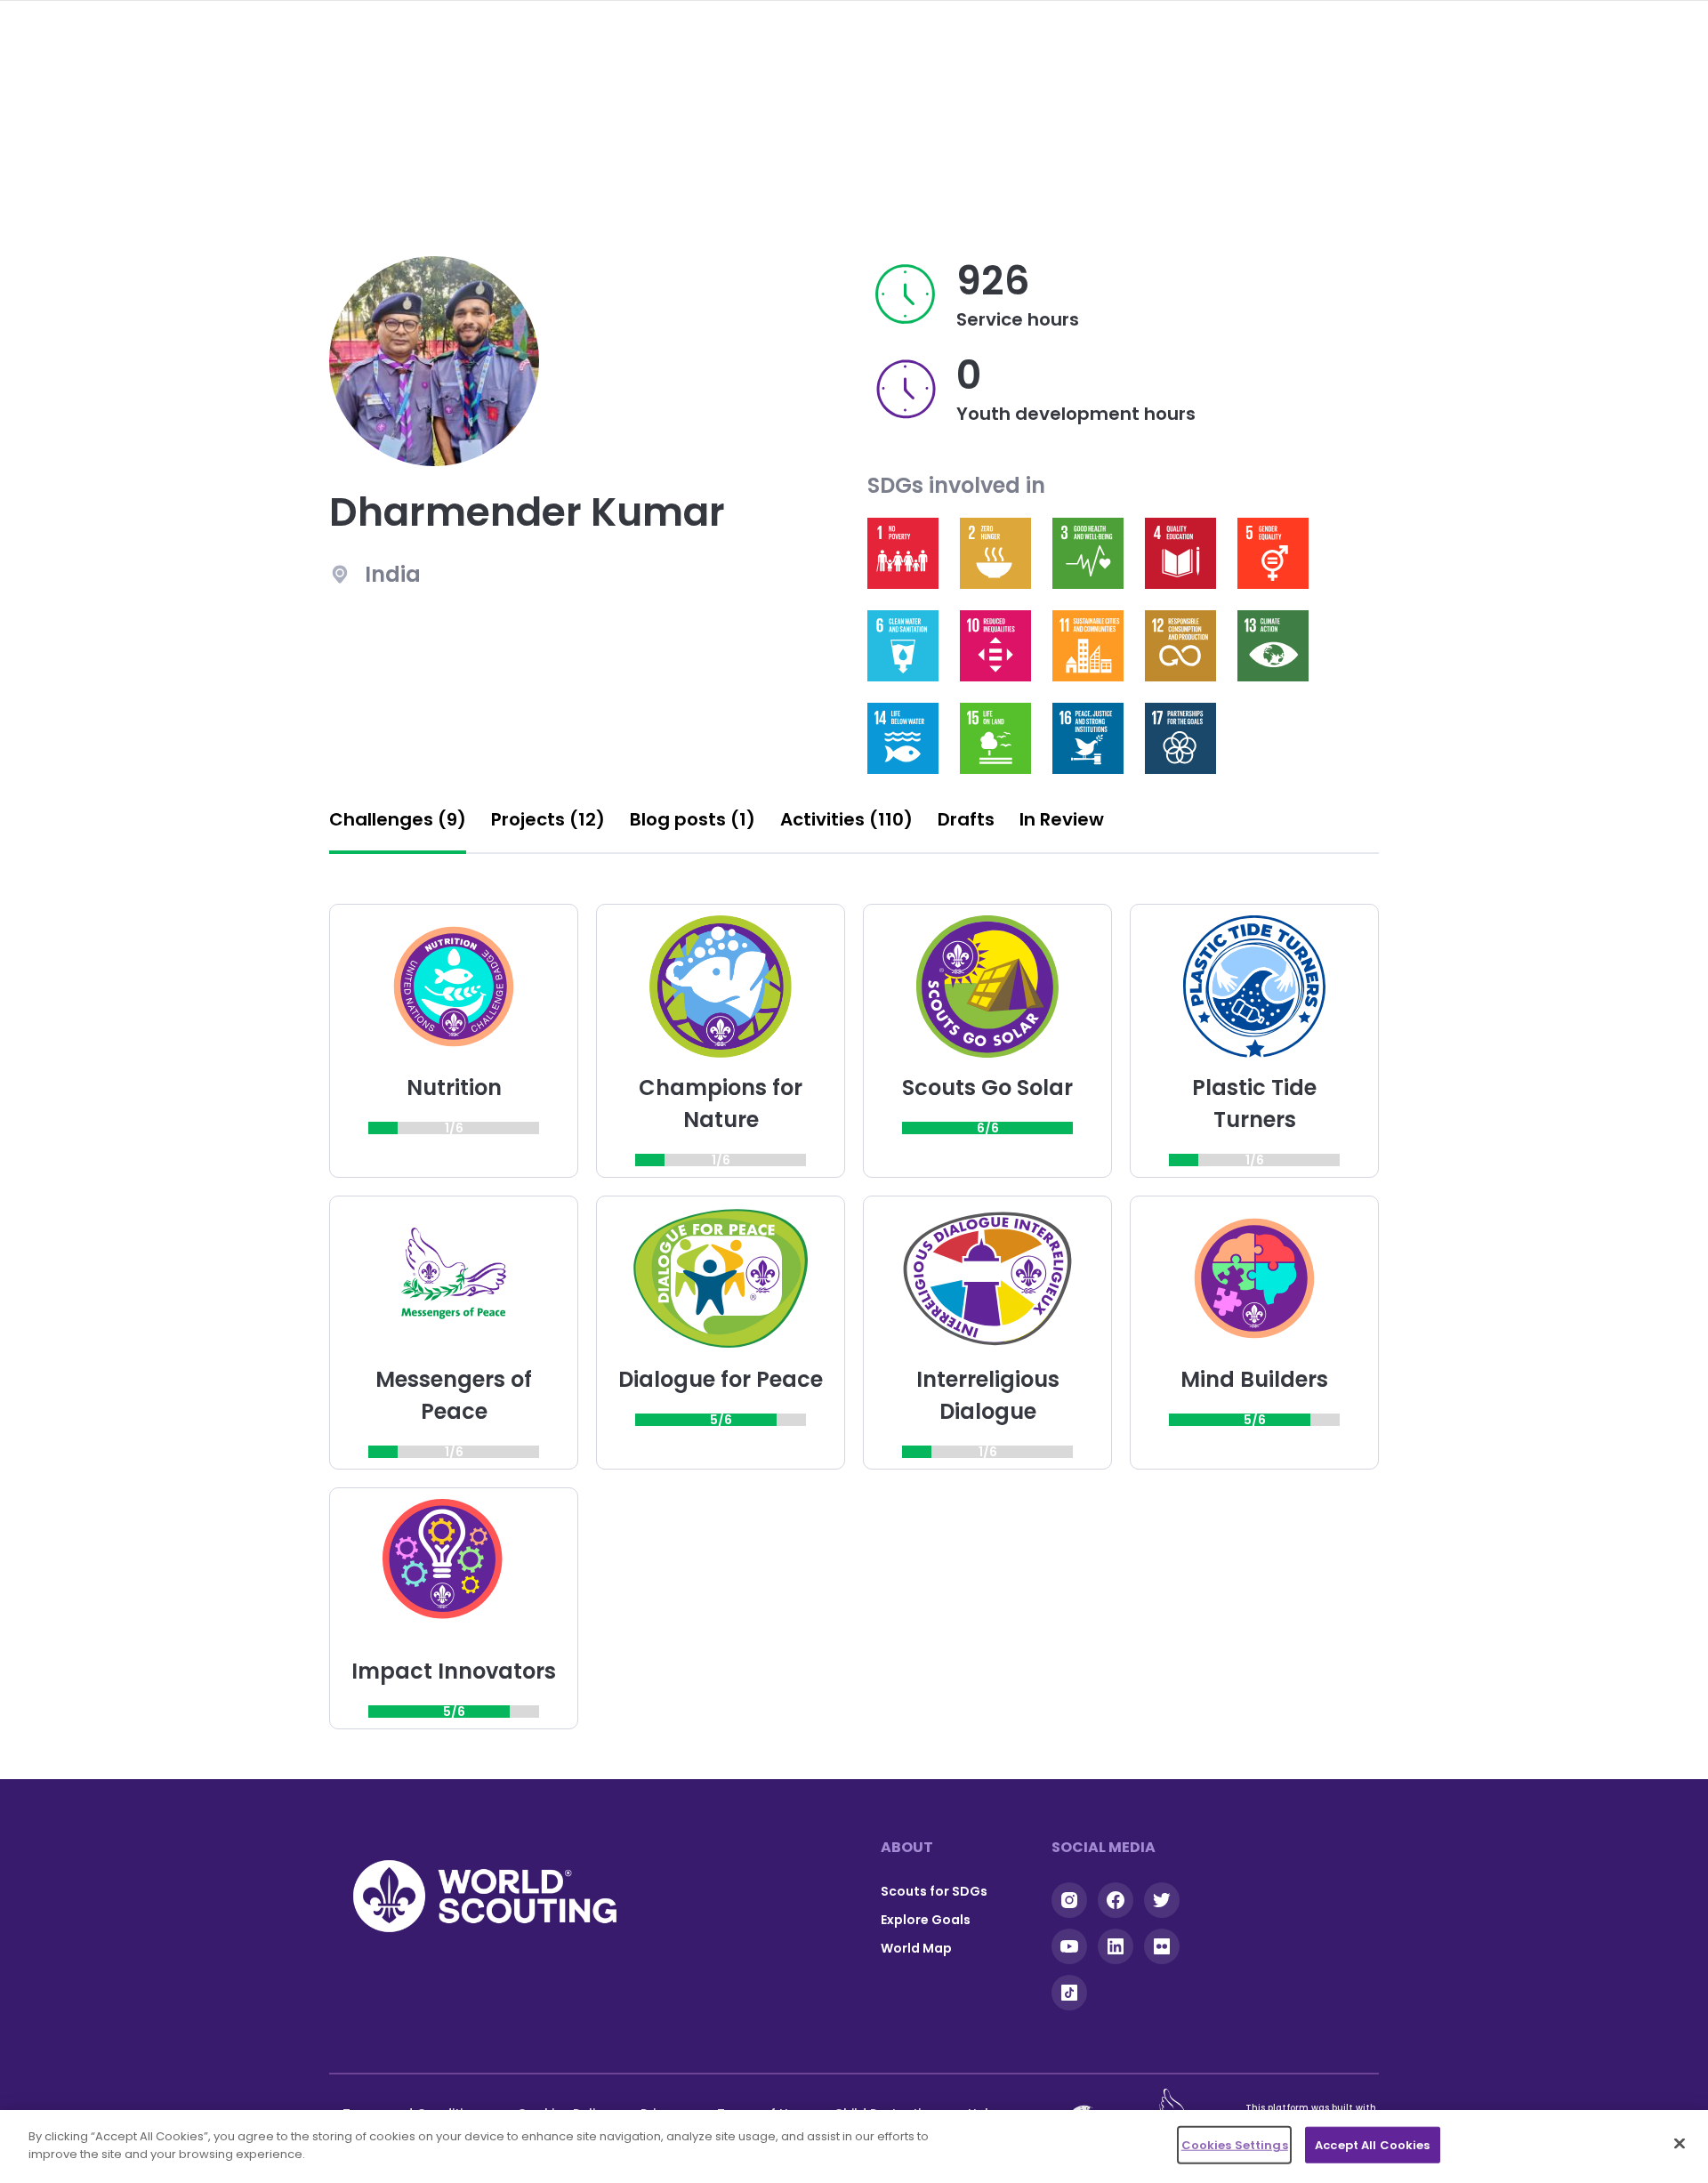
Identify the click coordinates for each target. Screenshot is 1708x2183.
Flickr (1162, 1946)
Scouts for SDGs (934, 1891)
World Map (916, 1948)
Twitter (1162, 1900)
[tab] (398, 825)
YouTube (1069, 1946)
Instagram (1069, 1900)
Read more (903, 553)
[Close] (1680, 2143)
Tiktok (1069, 1993)
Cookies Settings (1235, 2145)
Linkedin (1116, 1946)
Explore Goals (926, 1920)
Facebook (1116, 1900)
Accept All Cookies (1372, 2145)
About (907, 1847)
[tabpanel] (854, 1317)
